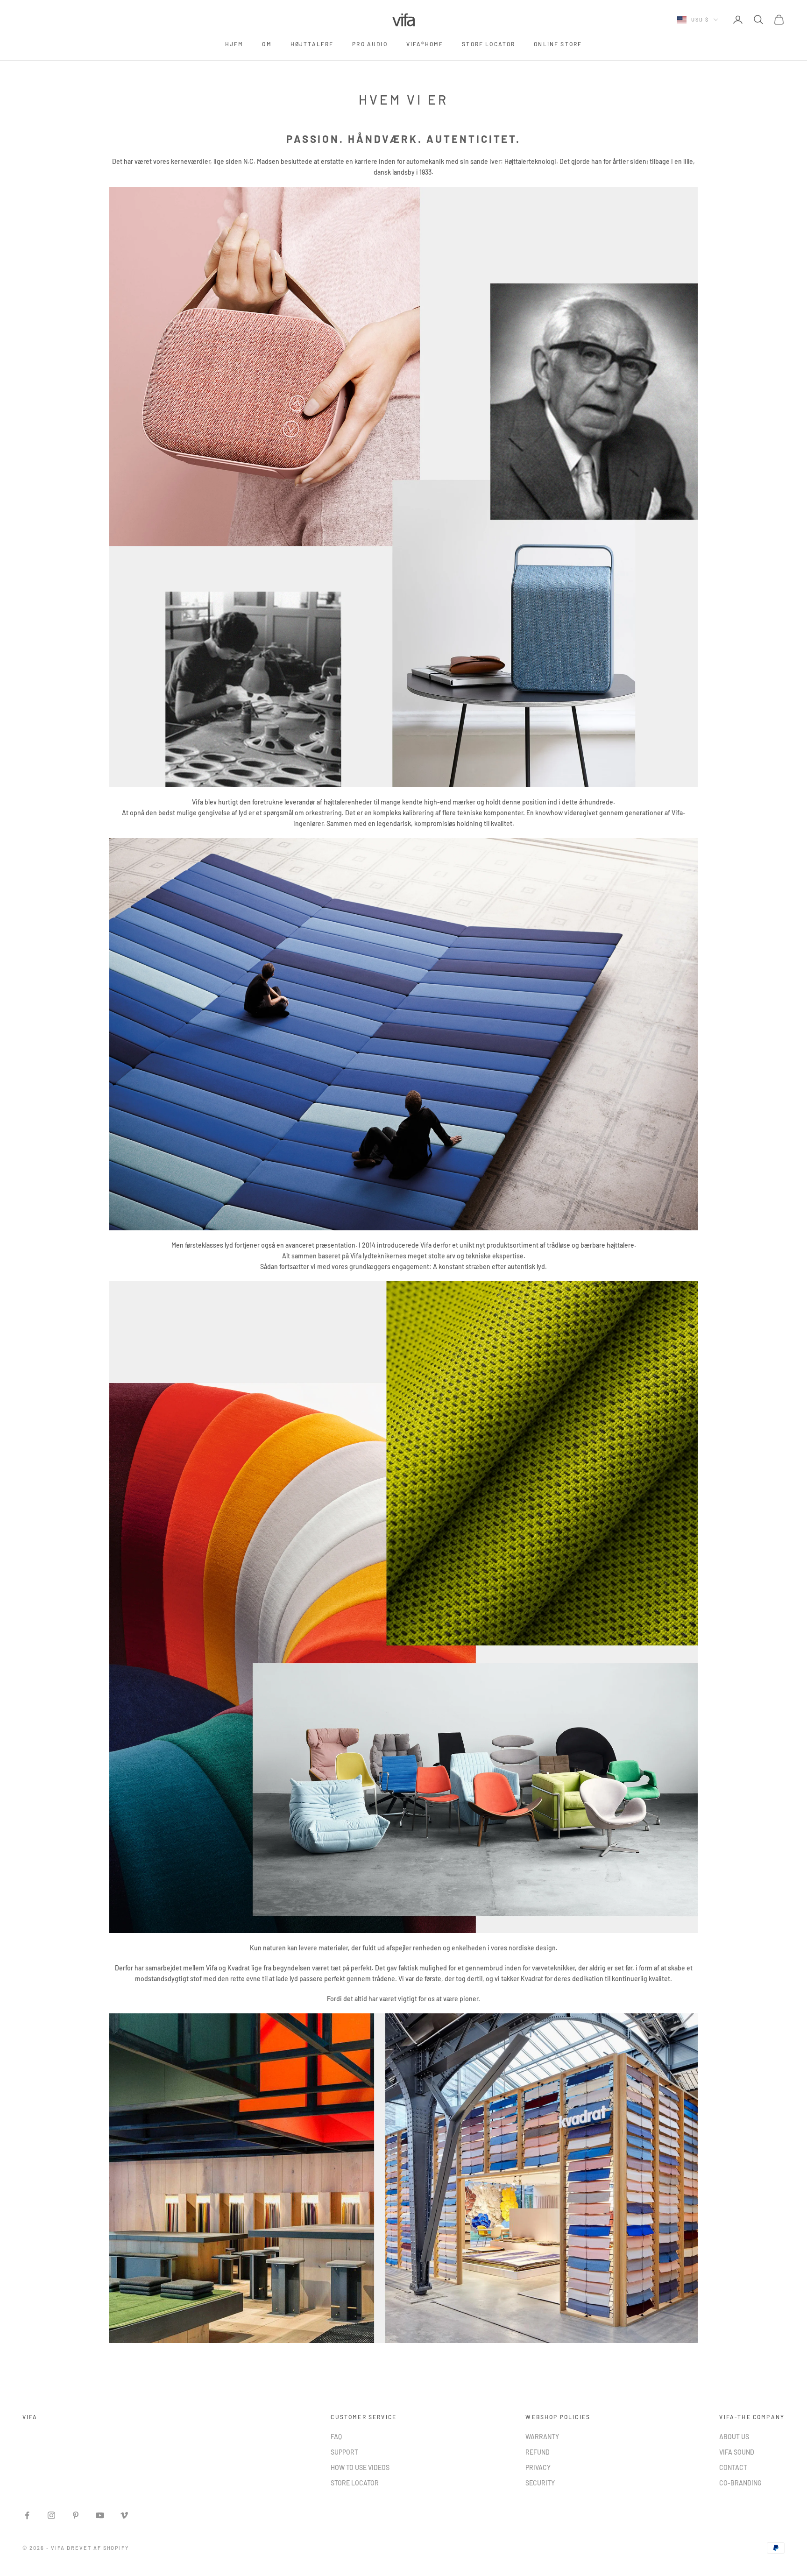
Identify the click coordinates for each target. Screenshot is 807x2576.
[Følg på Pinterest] (76, 2515)
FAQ (336, 2437)
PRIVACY (538, 2467)
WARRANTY (542, 2437)
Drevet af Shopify (98, 2548)
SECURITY (540, 2483)
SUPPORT (344, 2452)
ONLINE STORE (558, 44)
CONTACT (733, 2467)
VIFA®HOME (425, 44)
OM (267, 44)
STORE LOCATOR (488, 44)
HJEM (234, 44)
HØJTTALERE (312, 44)
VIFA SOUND (737, 2452)
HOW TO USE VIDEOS (360, 2467)
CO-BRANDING (740, 2483)
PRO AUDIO (370, 44)
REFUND (538, 2452)
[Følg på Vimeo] (124, 2515)
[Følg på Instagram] (51, 2515)
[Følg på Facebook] (27, 2515)
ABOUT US (734, 2437)
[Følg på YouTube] (100, 2515)
